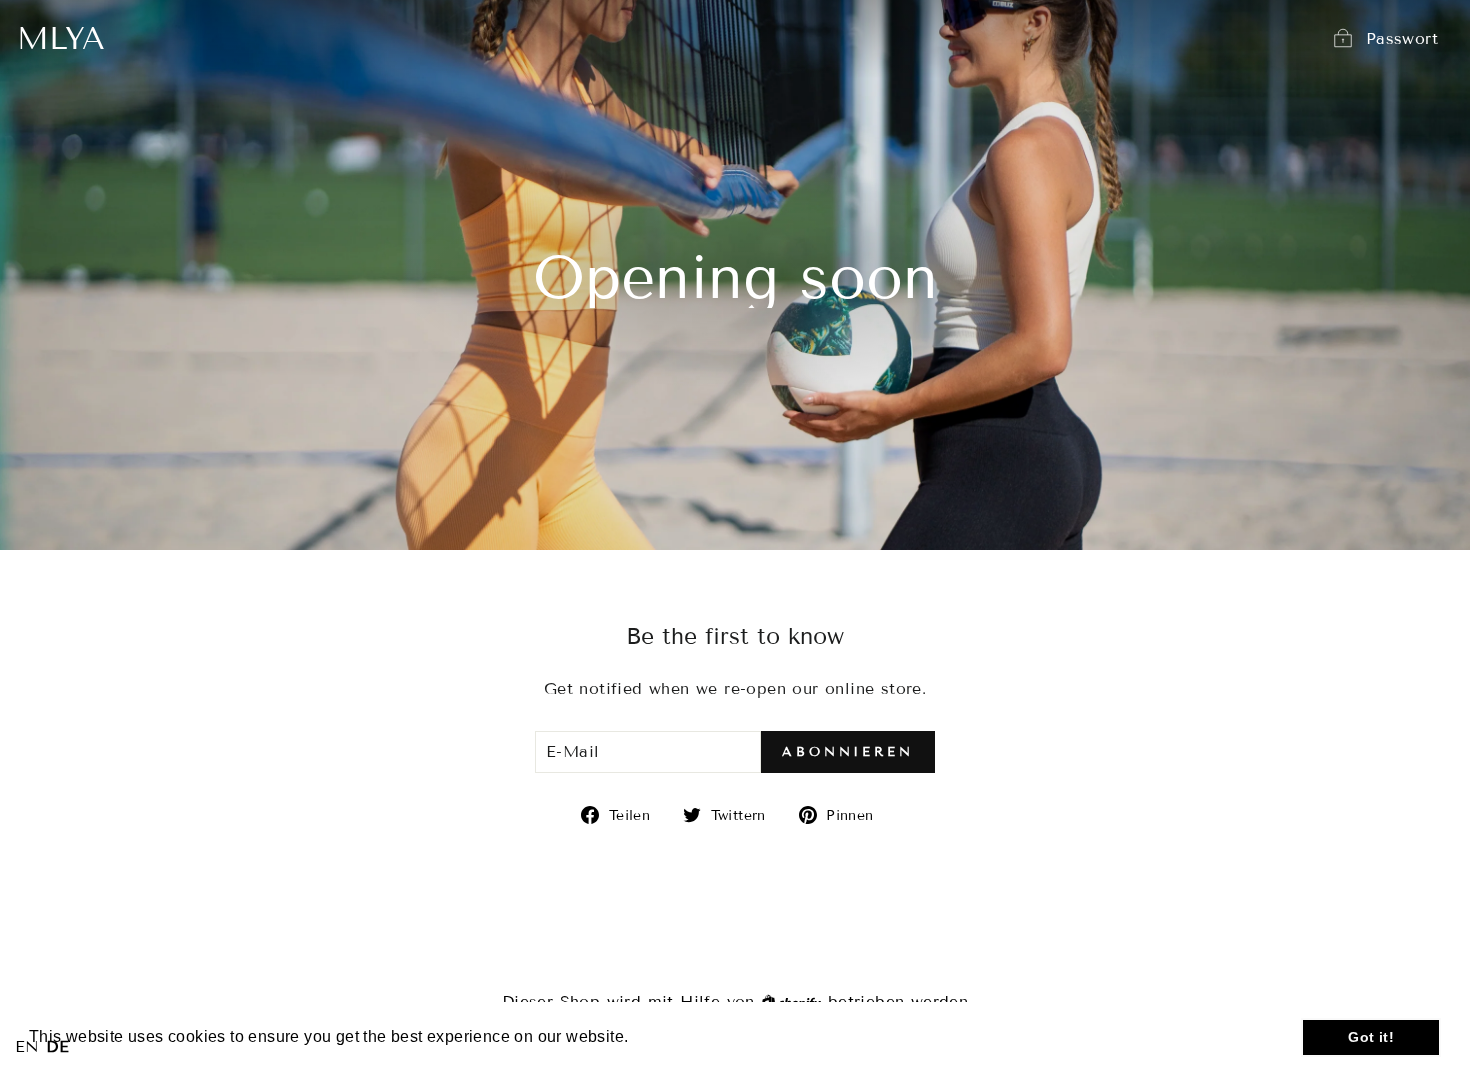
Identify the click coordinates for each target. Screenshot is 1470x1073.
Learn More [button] (678, 1036)
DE (57, 1046)
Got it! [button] (1371, 1037)
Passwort (1402, 38)
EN (27, 1046)
